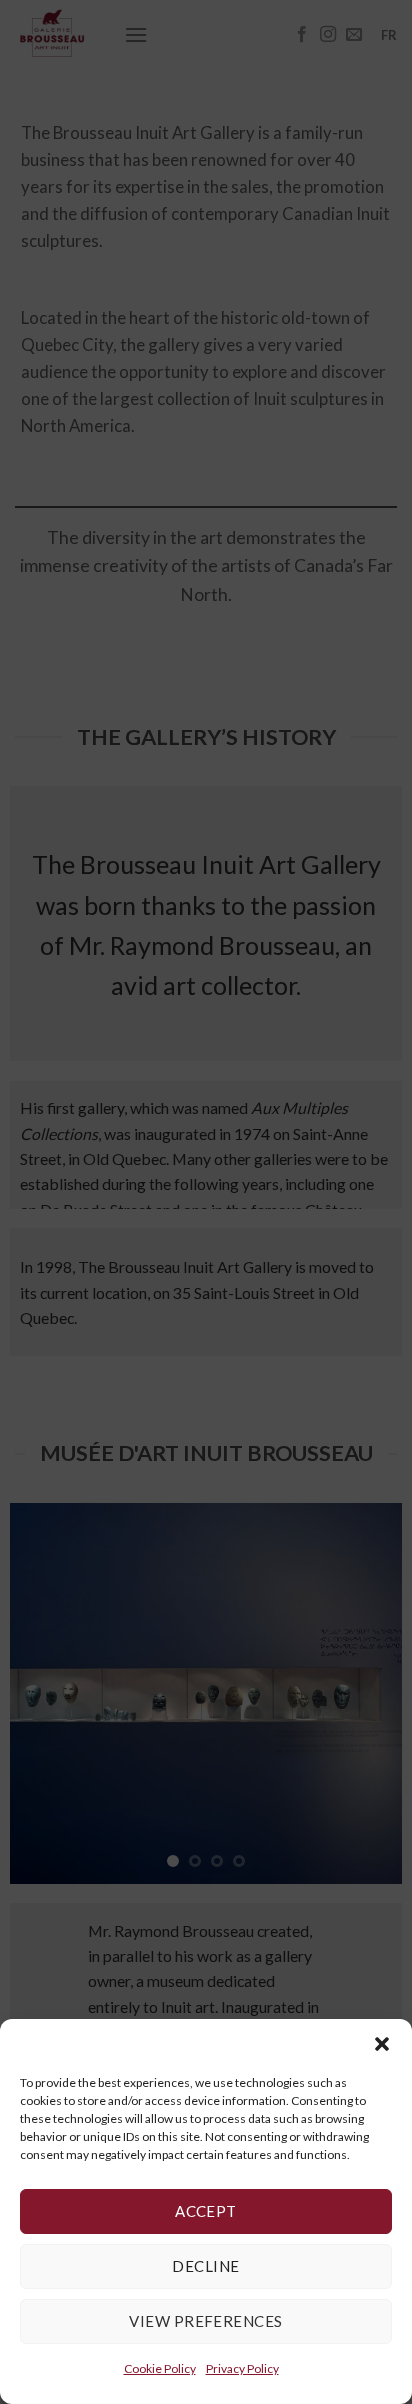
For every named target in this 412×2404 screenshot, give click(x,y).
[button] (382, 2044)
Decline (205, 2266)
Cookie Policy (160, 2368)
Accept (206, 2211)
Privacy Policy (242, 2368)
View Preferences (205, 2321)
